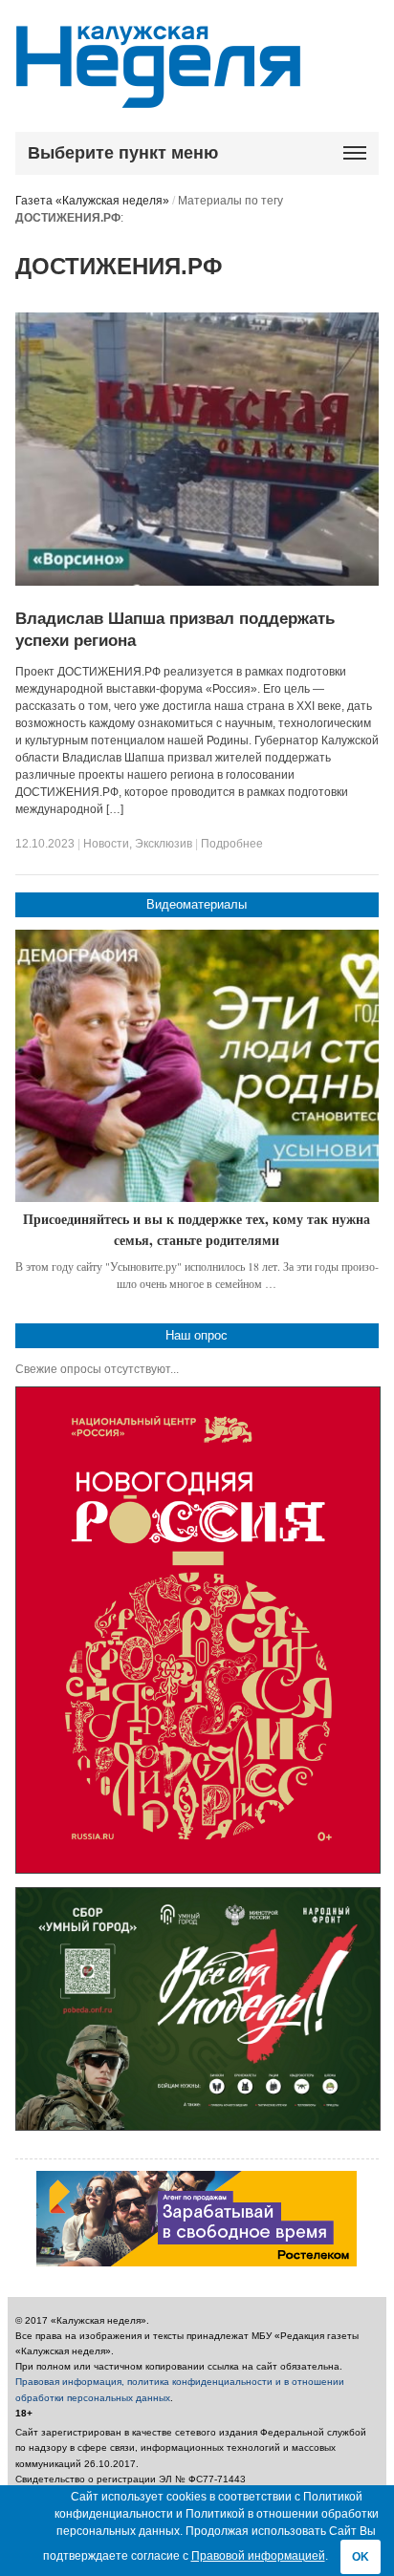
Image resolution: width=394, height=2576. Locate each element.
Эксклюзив (164, 844)
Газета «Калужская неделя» (92, 201)
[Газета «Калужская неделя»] (158, 97)
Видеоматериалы (197, 904)
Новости (106, 844)
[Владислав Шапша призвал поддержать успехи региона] (197, 582)
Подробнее (232, 844)
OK (361, 2557)
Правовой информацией (258, 2556)
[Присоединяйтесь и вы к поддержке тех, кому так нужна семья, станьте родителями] (197, 1066)
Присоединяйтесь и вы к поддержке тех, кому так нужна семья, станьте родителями (197, 1229)
